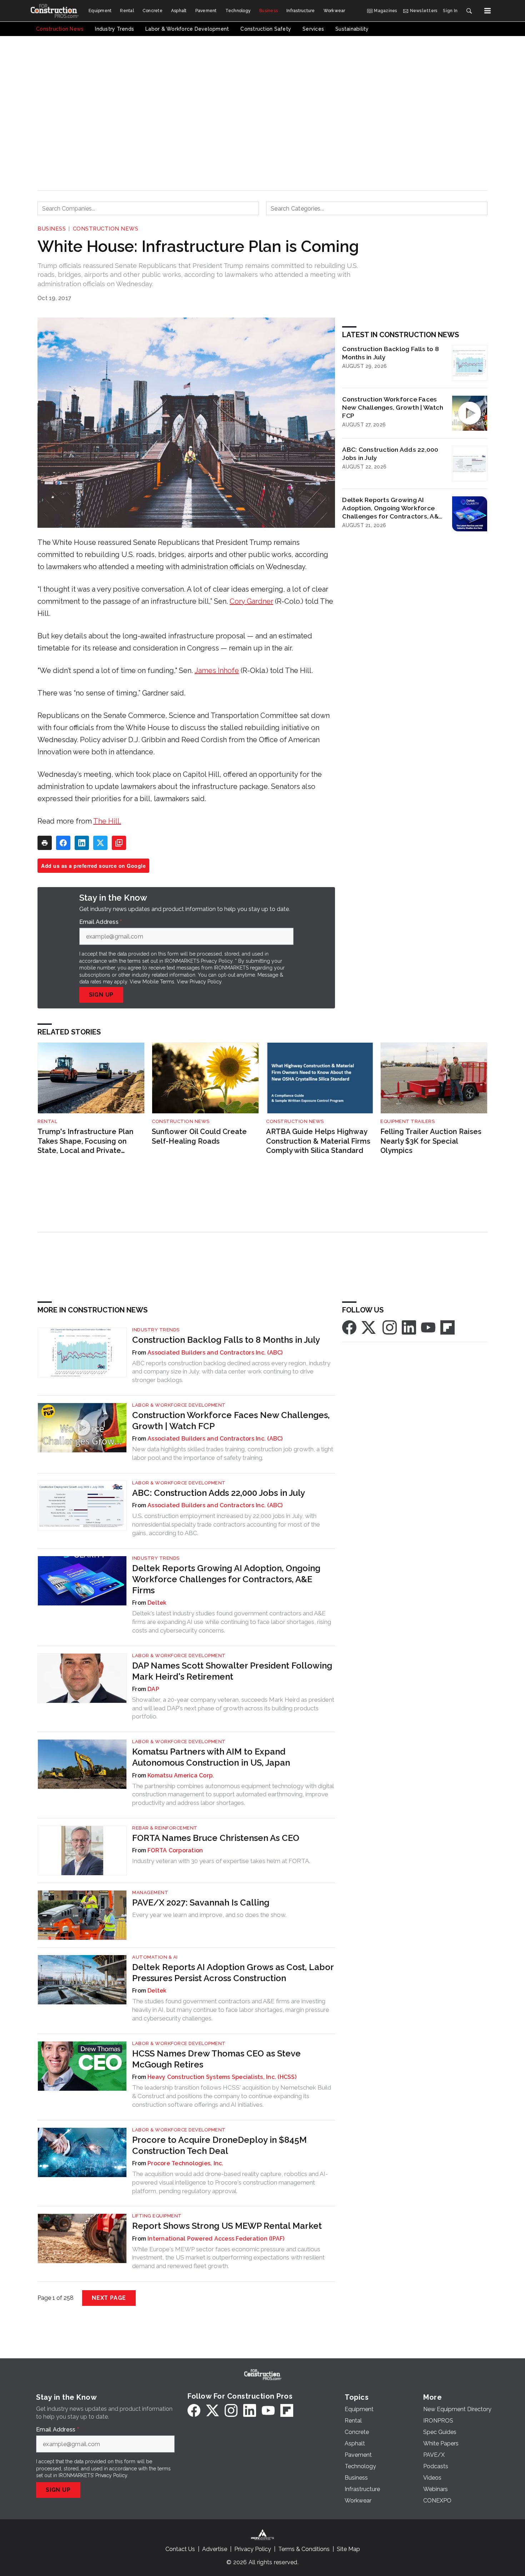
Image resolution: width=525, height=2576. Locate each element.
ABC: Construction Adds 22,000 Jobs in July (390, 454)
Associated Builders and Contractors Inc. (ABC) (215, 1353)
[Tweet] (100, 843)
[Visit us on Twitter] (369, 1327)
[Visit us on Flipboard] (447, 1327)
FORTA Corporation (175, 1850)
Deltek (157, 1603)
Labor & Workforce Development (179, 1405)
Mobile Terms (158, 982)
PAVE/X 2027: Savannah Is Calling (201, 1902)
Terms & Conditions (304, 2549)
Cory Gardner (251, 601)
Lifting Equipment (157, 2216)
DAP (153, 1689)
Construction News (106, 229)
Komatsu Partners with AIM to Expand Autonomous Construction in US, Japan (211, 1757)
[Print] (45, 843)
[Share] (63, 843)
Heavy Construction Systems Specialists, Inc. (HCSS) (222, 2077)
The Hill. (107, 821)
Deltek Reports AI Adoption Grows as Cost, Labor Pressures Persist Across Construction (233, 1973)
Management (150, 1892)
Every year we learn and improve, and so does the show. (209, 1915)
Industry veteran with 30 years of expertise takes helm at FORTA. (221, 1861)
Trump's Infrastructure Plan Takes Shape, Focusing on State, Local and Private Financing (86, 1141)
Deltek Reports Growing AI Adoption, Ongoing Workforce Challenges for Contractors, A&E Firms (392, 508)
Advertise (215, 2549)
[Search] (469, 11)
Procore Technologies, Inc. (186, 2163)
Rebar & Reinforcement (165, 1828)
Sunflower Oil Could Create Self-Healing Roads (199, 1136)
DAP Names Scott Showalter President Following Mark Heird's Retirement (232, 1671)
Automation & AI (155, 1957)
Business (52, 229)
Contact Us (180, 2549)
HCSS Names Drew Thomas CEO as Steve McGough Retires (216, 2059)
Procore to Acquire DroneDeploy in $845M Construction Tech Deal (219, 2145)
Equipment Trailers (407, 1121)
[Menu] (487, 11)
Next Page (109, 2298)
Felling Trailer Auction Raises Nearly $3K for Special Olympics (431, 1141)
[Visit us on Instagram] (390, 1327)
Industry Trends (156, 1330)
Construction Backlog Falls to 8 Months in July (391, 353)
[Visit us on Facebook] (349, 1327)
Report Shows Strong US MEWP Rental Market (227, 2226)
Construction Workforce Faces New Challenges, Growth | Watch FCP (393, 407)
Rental (47, 1121)
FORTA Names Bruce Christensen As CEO (216, 1838)
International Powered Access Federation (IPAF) (216, 2239)
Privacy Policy (206, 982)
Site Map (348, 2549)
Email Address (101, 922)
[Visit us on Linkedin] (409, 1327)
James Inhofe (217, 670)
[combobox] (148, 208)
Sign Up (101, 995)
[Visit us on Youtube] (428, 1327)
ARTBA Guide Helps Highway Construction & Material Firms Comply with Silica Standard (318, 1141)
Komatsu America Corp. (181, 1775)
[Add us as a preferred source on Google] (119, 843)
